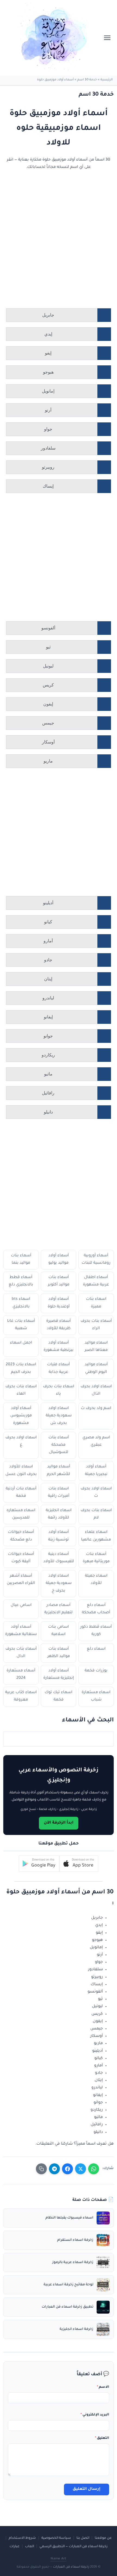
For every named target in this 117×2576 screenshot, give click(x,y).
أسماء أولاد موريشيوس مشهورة (21, 1416)
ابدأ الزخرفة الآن (59, 1823)
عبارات (15, 2547)
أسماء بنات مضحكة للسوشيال (59, 1445)
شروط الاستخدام (22, 2538)
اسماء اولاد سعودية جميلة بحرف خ (59, 1583)
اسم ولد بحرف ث (96, 1408)
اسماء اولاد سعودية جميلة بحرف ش (59, 1416)
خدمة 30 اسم (87, 80)
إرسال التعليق (87, 2489)
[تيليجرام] (54, 2169)
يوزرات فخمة (96, 1671)
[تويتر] (81, 2169)
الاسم (103, 2387)
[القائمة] (107, 38)
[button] (79, 1864)
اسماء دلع (96, 1649)
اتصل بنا (83, 2538)
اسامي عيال (21, 1605)
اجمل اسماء (21, 1343)
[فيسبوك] (67, 2169)
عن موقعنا (103, 2538)
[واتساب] (94, 2169)
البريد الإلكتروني (95, 2415)
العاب (30, 2547)
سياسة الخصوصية (56, 2538)
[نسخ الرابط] (41, 2169)
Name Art (58, 2559)
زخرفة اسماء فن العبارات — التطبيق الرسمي (73, 2547)
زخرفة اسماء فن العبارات (71, 2567)
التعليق (102, 2438)
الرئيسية (107, 80)
